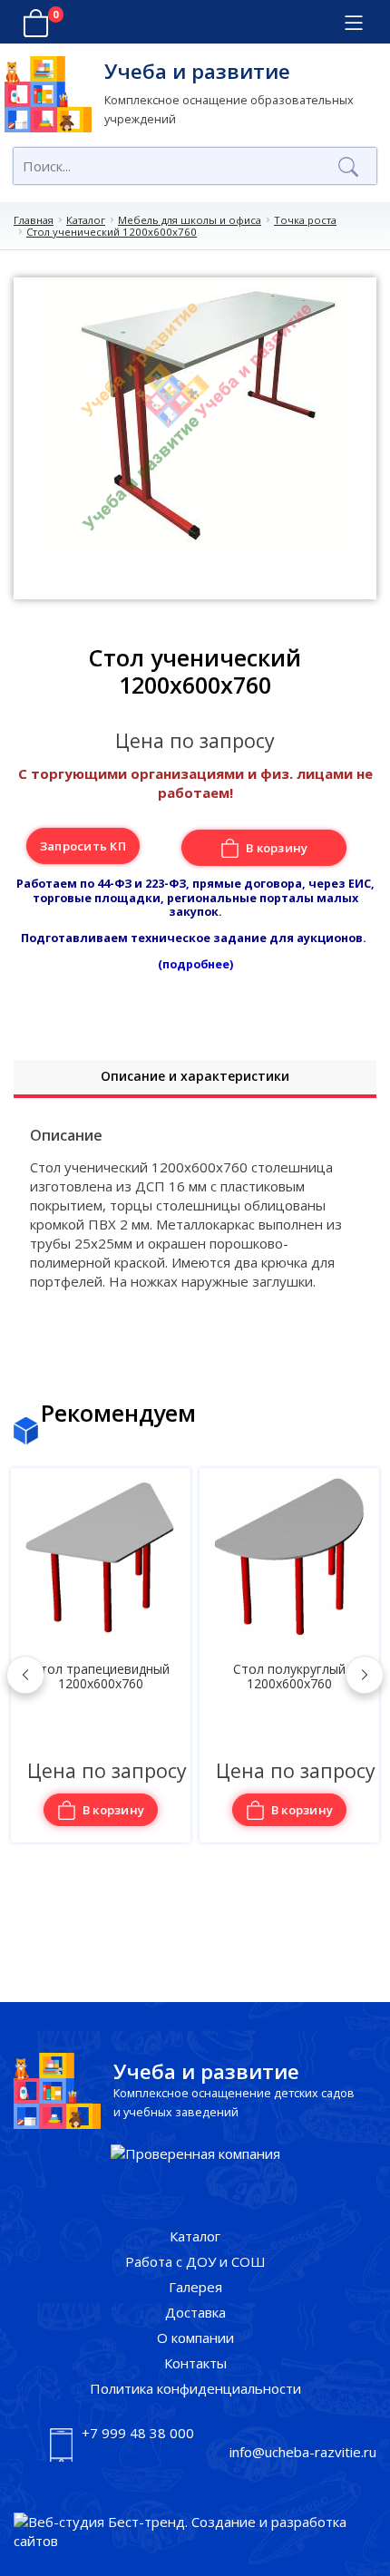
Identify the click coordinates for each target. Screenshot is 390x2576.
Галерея (195, 2287)
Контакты (195, 2363)
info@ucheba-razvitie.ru (303, 2452)
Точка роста (305, 220)
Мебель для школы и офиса (190, 220)
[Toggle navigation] (353, 23)
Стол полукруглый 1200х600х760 (289, 1677)
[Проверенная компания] (195, 2154)
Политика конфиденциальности (195, 2388)
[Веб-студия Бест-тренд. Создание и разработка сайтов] (195, 2532)
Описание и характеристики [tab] (195, 1076)
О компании (195, 2338)
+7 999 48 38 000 (138, 2433)
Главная (34, 220)
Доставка (195, 2312)
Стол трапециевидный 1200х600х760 (101, 1677)
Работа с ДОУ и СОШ (195, 2261)
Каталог (86, 220)
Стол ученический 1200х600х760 (112, 232)
